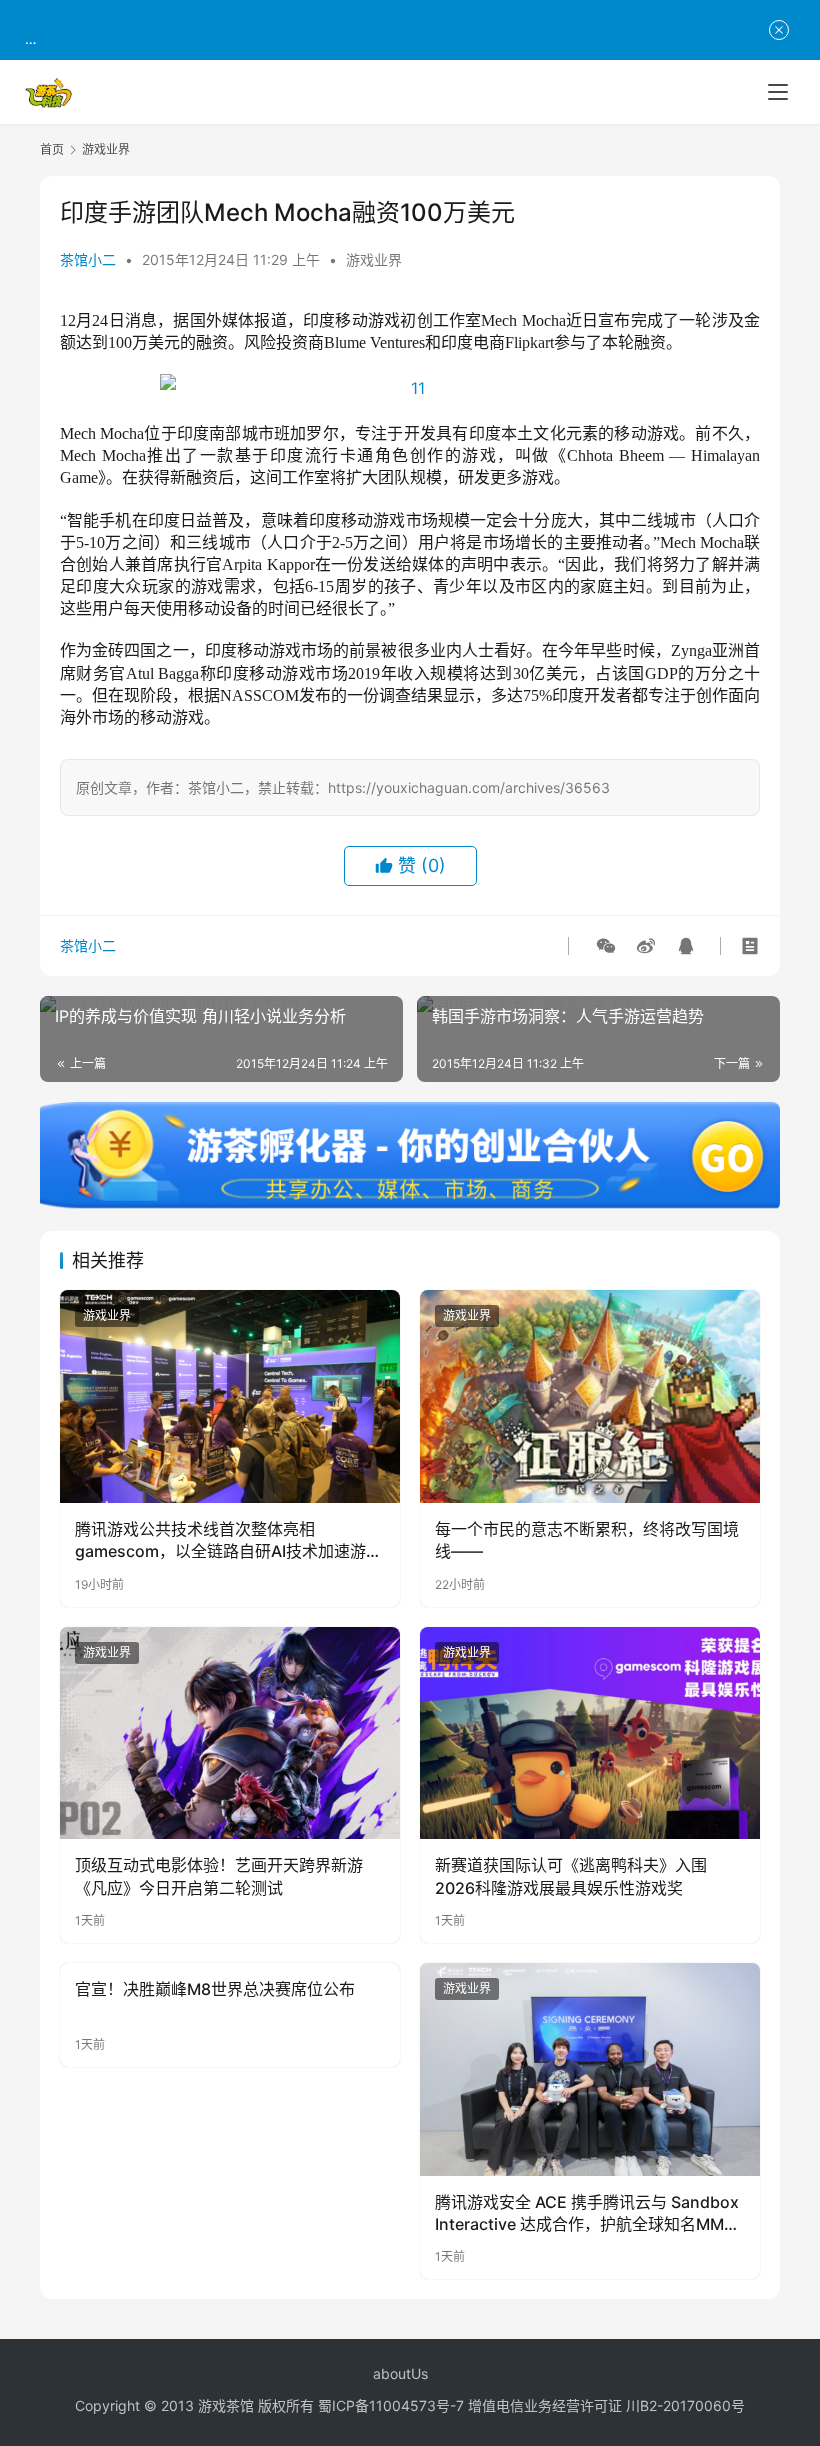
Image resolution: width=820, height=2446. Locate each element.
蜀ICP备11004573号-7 (391, 2405)
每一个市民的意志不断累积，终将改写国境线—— (587, 1540)
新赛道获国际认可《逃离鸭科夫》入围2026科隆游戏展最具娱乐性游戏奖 (571, 1876)
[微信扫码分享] (606, 946)
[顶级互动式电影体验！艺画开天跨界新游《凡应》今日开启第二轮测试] (230, 1733)
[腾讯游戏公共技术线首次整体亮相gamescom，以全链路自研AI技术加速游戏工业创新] (230, 1396)
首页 (52, 149)
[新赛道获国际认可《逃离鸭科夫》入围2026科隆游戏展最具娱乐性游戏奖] (590, 1733)
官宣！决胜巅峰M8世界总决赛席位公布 (215, 1989)
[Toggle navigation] (778, 92)
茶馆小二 (88, 259)
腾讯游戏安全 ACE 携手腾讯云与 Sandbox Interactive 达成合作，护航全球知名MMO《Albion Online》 (587, 2214)
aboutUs (400, 2373)
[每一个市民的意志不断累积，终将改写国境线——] (590, 1396)
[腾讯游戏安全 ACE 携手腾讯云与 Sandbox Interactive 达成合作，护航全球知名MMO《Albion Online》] (590, 2069)
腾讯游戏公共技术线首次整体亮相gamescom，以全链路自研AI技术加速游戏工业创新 (228, 1541)
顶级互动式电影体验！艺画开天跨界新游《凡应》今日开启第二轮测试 (219, 1876)
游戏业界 (374, 259)
